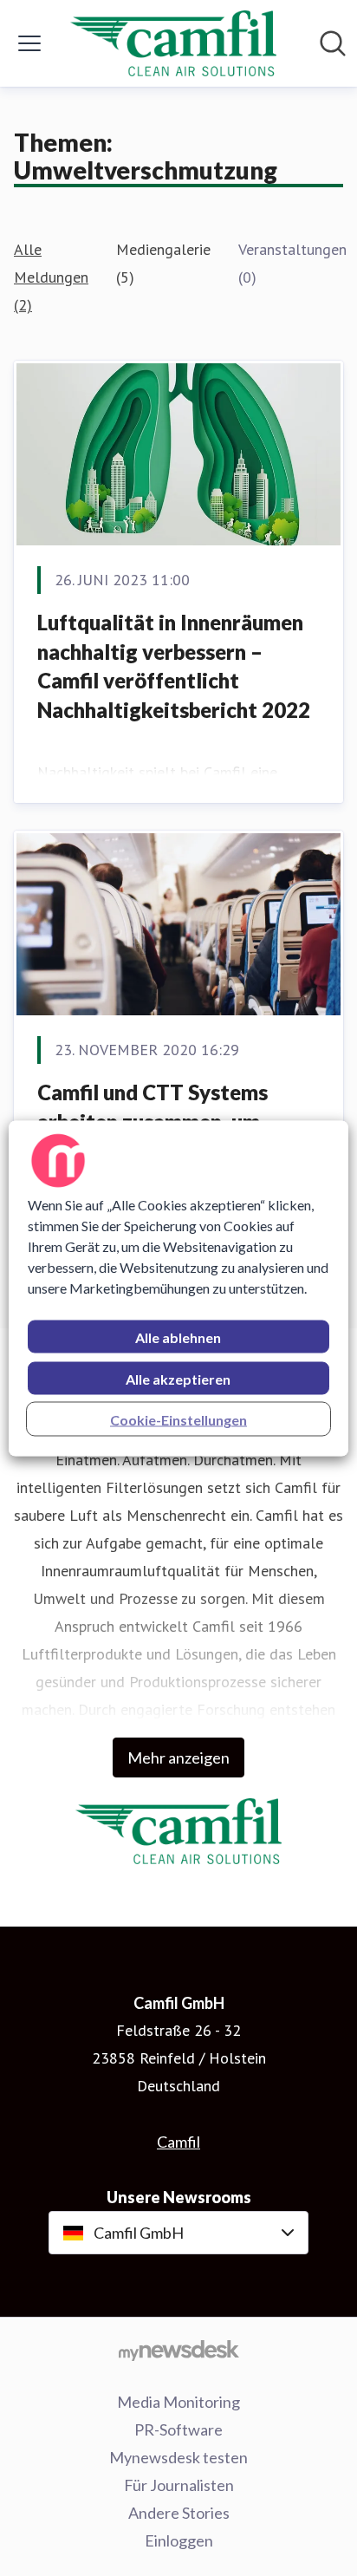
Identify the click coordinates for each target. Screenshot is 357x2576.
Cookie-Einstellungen (178, 1419)
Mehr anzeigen (178, 1758)
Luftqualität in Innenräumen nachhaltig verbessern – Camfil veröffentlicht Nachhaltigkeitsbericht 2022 (174, 666)
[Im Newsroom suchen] (333, 43)
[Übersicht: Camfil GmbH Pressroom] (173, 43)
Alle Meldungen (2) (51, 277)
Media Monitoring (178, 2402)
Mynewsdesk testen (178, 2457)
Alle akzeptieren (178, 1378)
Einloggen (179, 2540)
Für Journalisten (179, 2485)
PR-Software (178, 2429)
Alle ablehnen (178, 1337)
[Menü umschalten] (29, 43)
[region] (178, 1288)
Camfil (178, 2142)
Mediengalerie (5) (163, 263)
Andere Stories (179, 2513)
